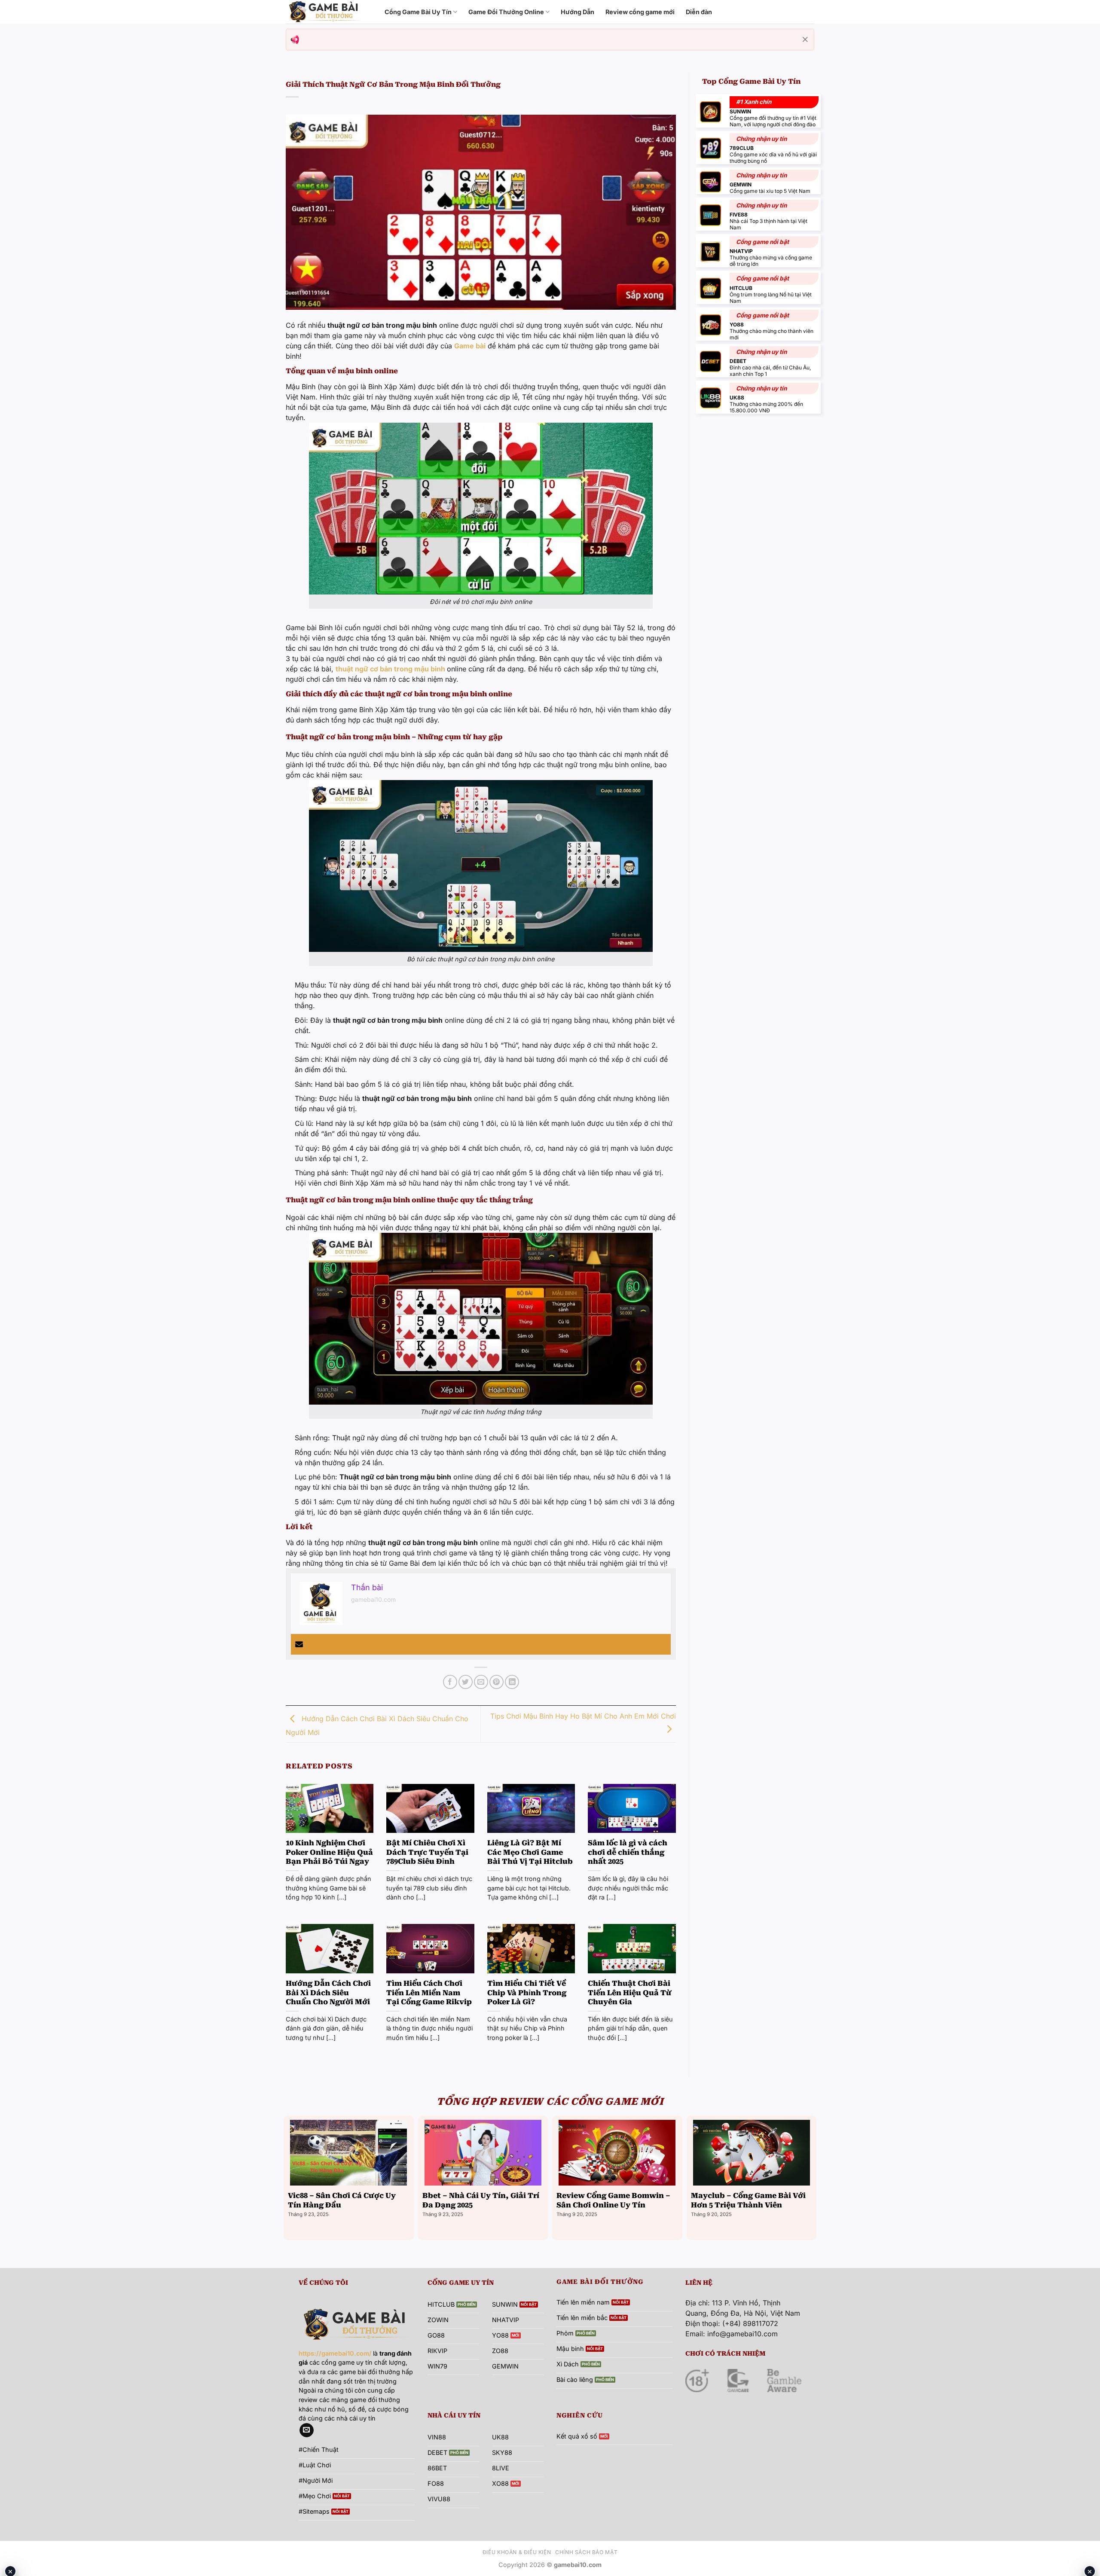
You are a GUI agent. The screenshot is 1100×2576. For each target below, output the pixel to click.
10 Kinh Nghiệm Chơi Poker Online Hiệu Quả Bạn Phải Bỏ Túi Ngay (329, 1852)
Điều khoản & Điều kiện (517, 2552)
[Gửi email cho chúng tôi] (307, 2430)
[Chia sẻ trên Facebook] (450, 1682)
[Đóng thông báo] (805, 40)
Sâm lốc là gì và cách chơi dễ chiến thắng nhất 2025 (628, 1852)
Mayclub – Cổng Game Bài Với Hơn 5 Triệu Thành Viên (748, 2200)
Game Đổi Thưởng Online (506, 12)
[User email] (299, 1644)
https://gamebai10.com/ (335, 2353)
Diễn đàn (699, 12)
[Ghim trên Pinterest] (497, 1682)
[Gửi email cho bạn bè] (481, 1682)
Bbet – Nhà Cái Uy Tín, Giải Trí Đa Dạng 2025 (481, 2200)
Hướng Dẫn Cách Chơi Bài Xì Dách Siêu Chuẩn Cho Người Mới (328, 1993)
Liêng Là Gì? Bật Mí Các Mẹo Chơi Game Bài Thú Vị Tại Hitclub (530, 1852)
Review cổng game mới (640, 12)
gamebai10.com (373, 1599)
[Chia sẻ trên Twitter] (466, 1682)
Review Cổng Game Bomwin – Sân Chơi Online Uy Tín (613, 2200)
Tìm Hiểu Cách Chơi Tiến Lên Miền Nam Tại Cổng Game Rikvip (429, 1993)
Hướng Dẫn (577, 12)
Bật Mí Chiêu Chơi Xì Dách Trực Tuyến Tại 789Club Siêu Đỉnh (427, 1852)
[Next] (814, 2177)
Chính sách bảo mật (586, 2552)
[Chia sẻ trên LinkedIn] (512, 1682)
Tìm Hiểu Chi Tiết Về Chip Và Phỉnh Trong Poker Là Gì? (527, 1993)
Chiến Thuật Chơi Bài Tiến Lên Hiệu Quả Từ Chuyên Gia (630, 1993)
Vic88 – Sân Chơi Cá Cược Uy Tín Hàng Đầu (342, 2200)
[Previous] (286, 2177)
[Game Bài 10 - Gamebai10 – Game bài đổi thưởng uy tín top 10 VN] (329, 12)
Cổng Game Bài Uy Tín (418, 12)
